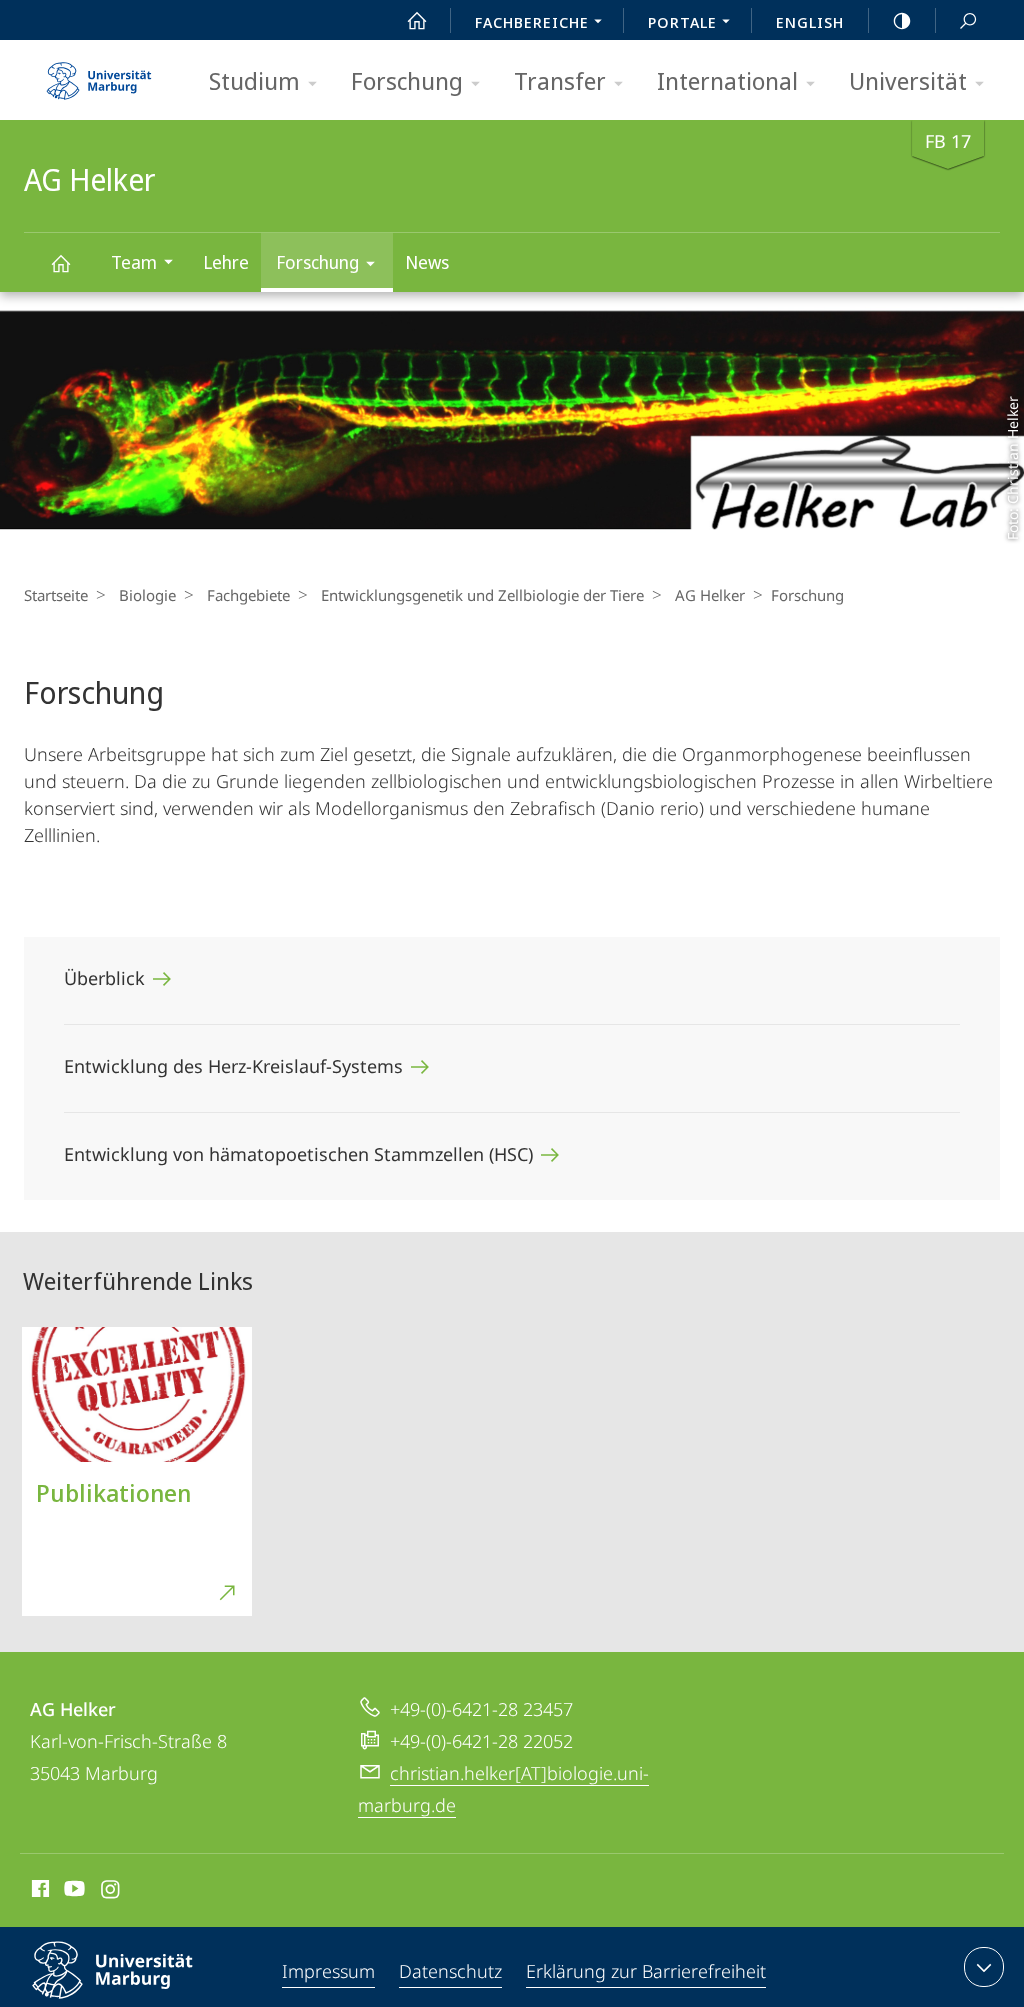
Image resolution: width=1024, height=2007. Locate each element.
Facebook (38, 1892)
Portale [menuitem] (682, 22)
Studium (254, 80)
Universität (908, 80)
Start (417, 20)
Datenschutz (450, 1971)
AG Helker (60, 262)
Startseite (56, 595)
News (427, 262)
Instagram (111, 1892)
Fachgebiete (248, 595)
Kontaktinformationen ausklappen (984, 1967)
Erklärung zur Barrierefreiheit (646, 1971)
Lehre (226, 262)
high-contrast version (902, 20)
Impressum (328, 1971)
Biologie (147, 595)
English (810, 22)
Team (134, 262)
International (727, 80)
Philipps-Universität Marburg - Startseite (99, 74)
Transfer (560, 80)
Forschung (407, 80)
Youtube (72, 1892)
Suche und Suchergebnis (968, 20)
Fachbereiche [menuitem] (532, 22)
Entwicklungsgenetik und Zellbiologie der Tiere (482, 595)
